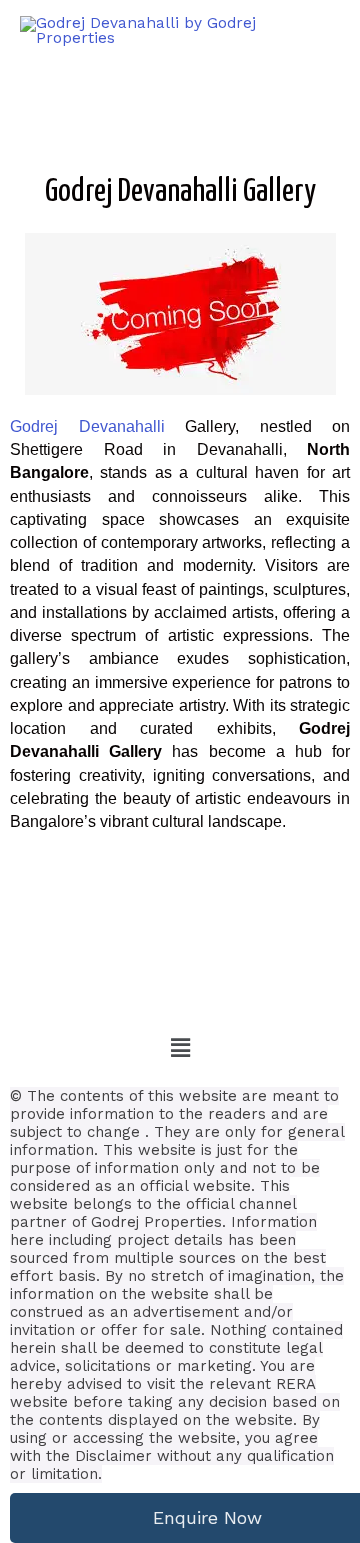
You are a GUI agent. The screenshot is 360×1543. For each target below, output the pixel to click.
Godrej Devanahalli (87, 426)
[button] (180, 1048)
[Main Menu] (319, 31)
